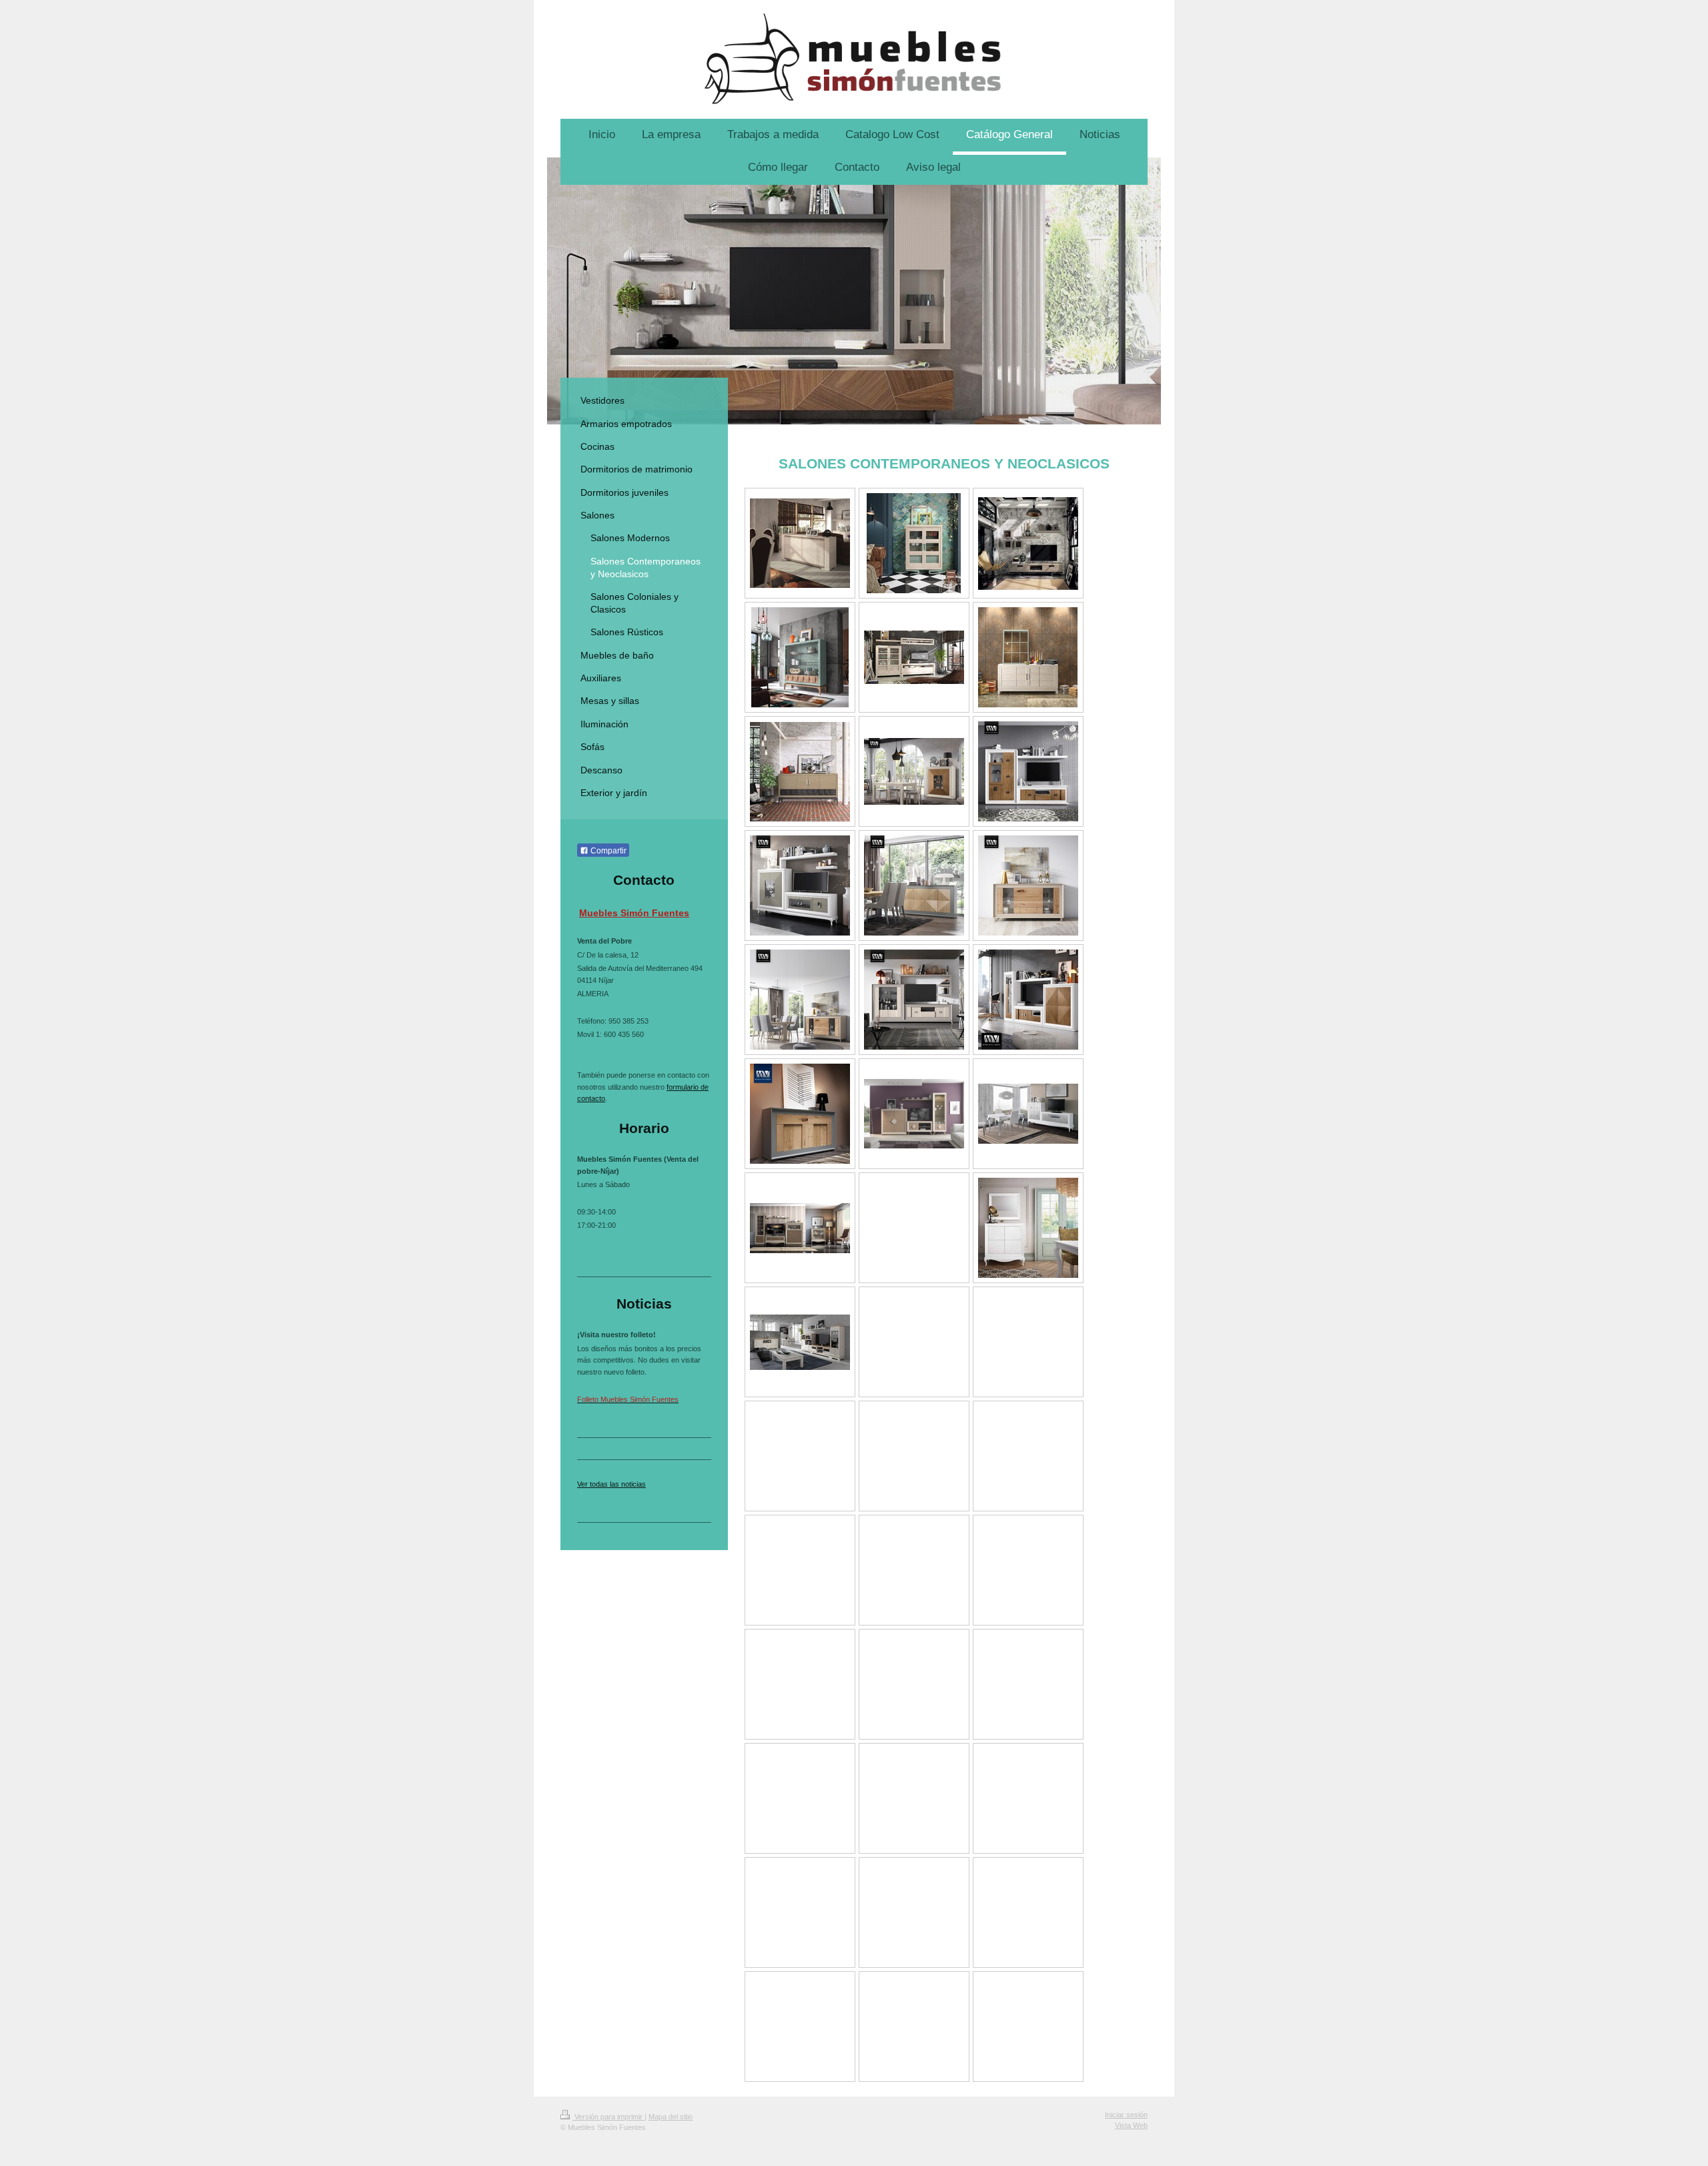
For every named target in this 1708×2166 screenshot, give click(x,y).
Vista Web (1131, 2125)
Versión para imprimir (608, 2117)
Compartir (607, 851)
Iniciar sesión (1126, 2115)
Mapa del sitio (671, 2117)
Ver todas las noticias (611, 1484)
